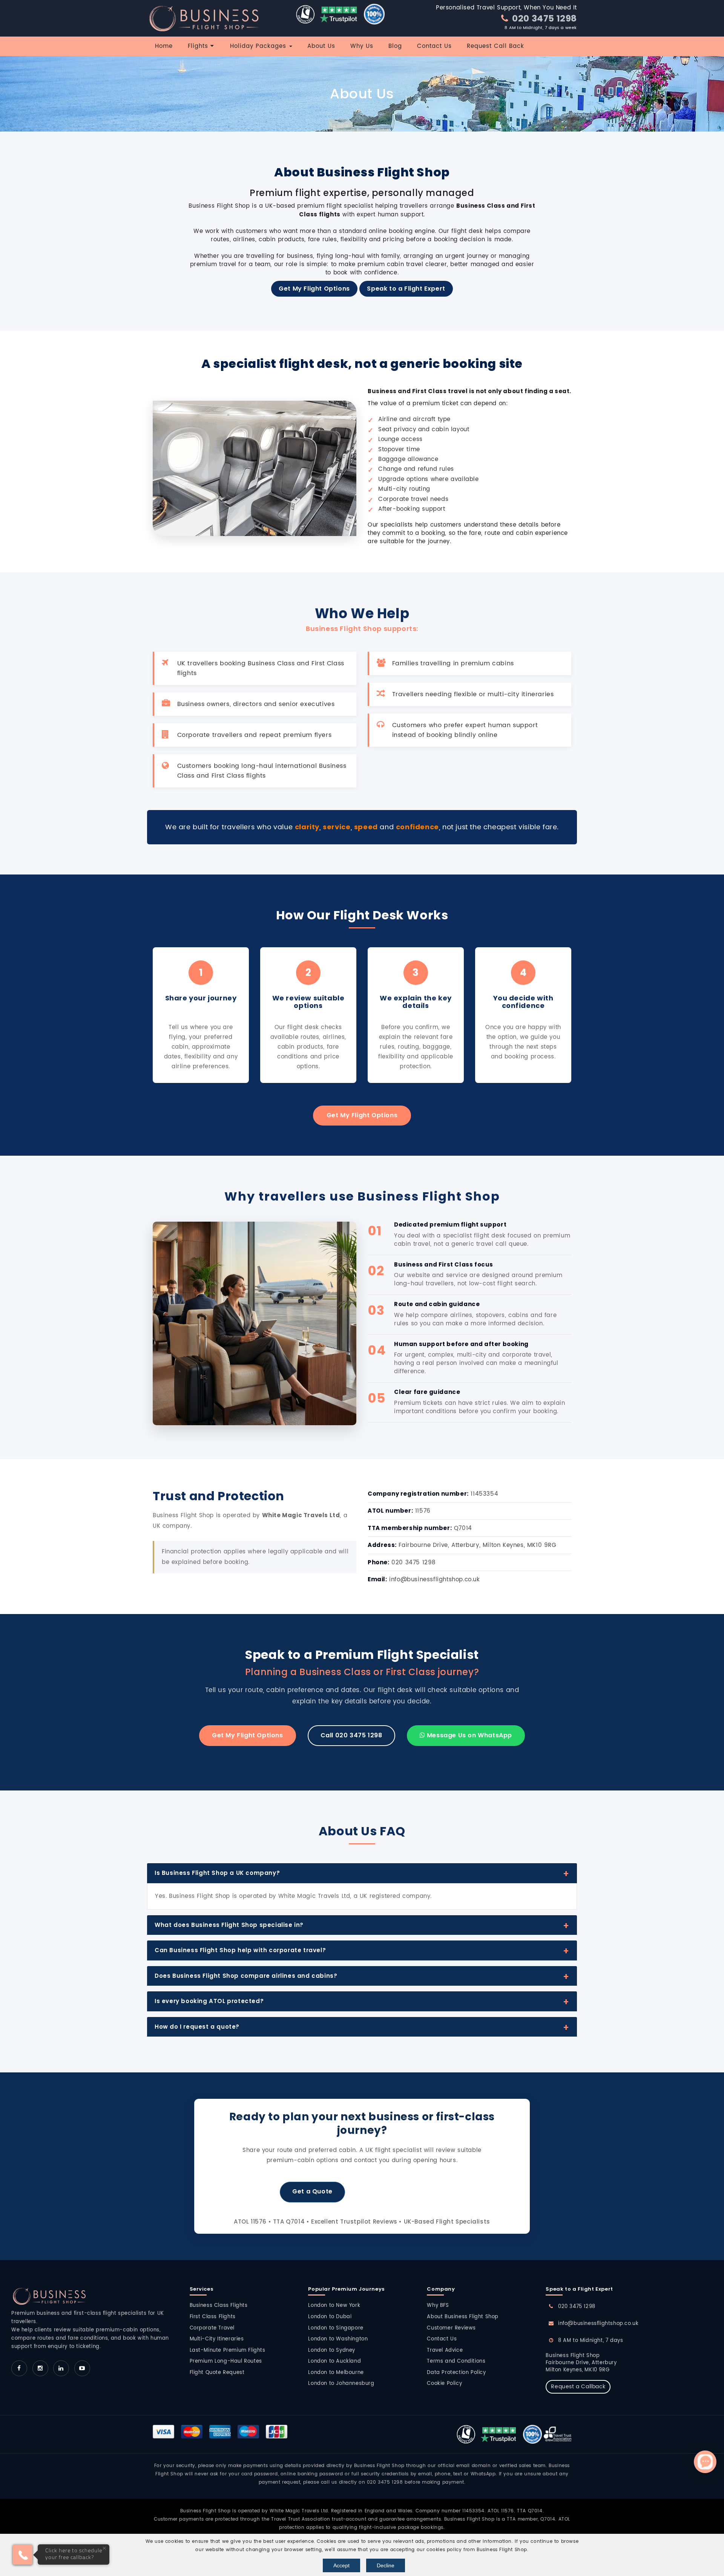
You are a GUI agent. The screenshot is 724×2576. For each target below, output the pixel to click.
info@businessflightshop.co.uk (598, 2324)
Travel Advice (445, 2350)
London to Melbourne (336, 2373)
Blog (395, 46)
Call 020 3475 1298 (351, 1735)
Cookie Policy (444, 2384)
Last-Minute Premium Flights (228, 2350)
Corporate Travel (212, 2328)
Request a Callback (578, 2387)
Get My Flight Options (314, 289)
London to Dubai (330, 2317)
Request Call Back (495, 46)
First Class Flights (213, 2317)
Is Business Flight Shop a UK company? (217, 1873)
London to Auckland (334, 2361)
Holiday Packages (259, 46)
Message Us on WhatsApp (469, 1735)
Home (164, 46)
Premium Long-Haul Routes (226, 2361)
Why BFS (438, 2306)
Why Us (362, 46)
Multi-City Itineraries (217, 2339)
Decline (386, 2565)
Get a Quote (312, 2191)
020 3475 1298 (544, 18)
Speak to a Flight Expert (406, 289)
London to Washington (338, 2339)
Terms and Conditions (456, 2361)
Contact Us (434, 46)
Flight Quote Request (217, 2373)
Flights (199, 46)
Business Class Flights (219, 2306)
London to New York (334, 2306)
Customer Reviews (451, 2328)
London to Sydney (332, 2350)
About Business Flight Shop (463, 2317)
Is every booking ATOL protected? (209, 2001)
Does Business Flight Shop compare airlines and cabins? (246, 1976)
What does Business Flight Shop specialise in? (229, 1925)
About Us (321, 46)
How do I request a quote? (197, 2027)
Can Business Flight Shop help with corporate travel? (240, 1950)
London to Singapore (336, 2328)
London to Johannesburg (341, 2384)
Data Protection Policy (456, 2373)
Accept (341, 2565)
